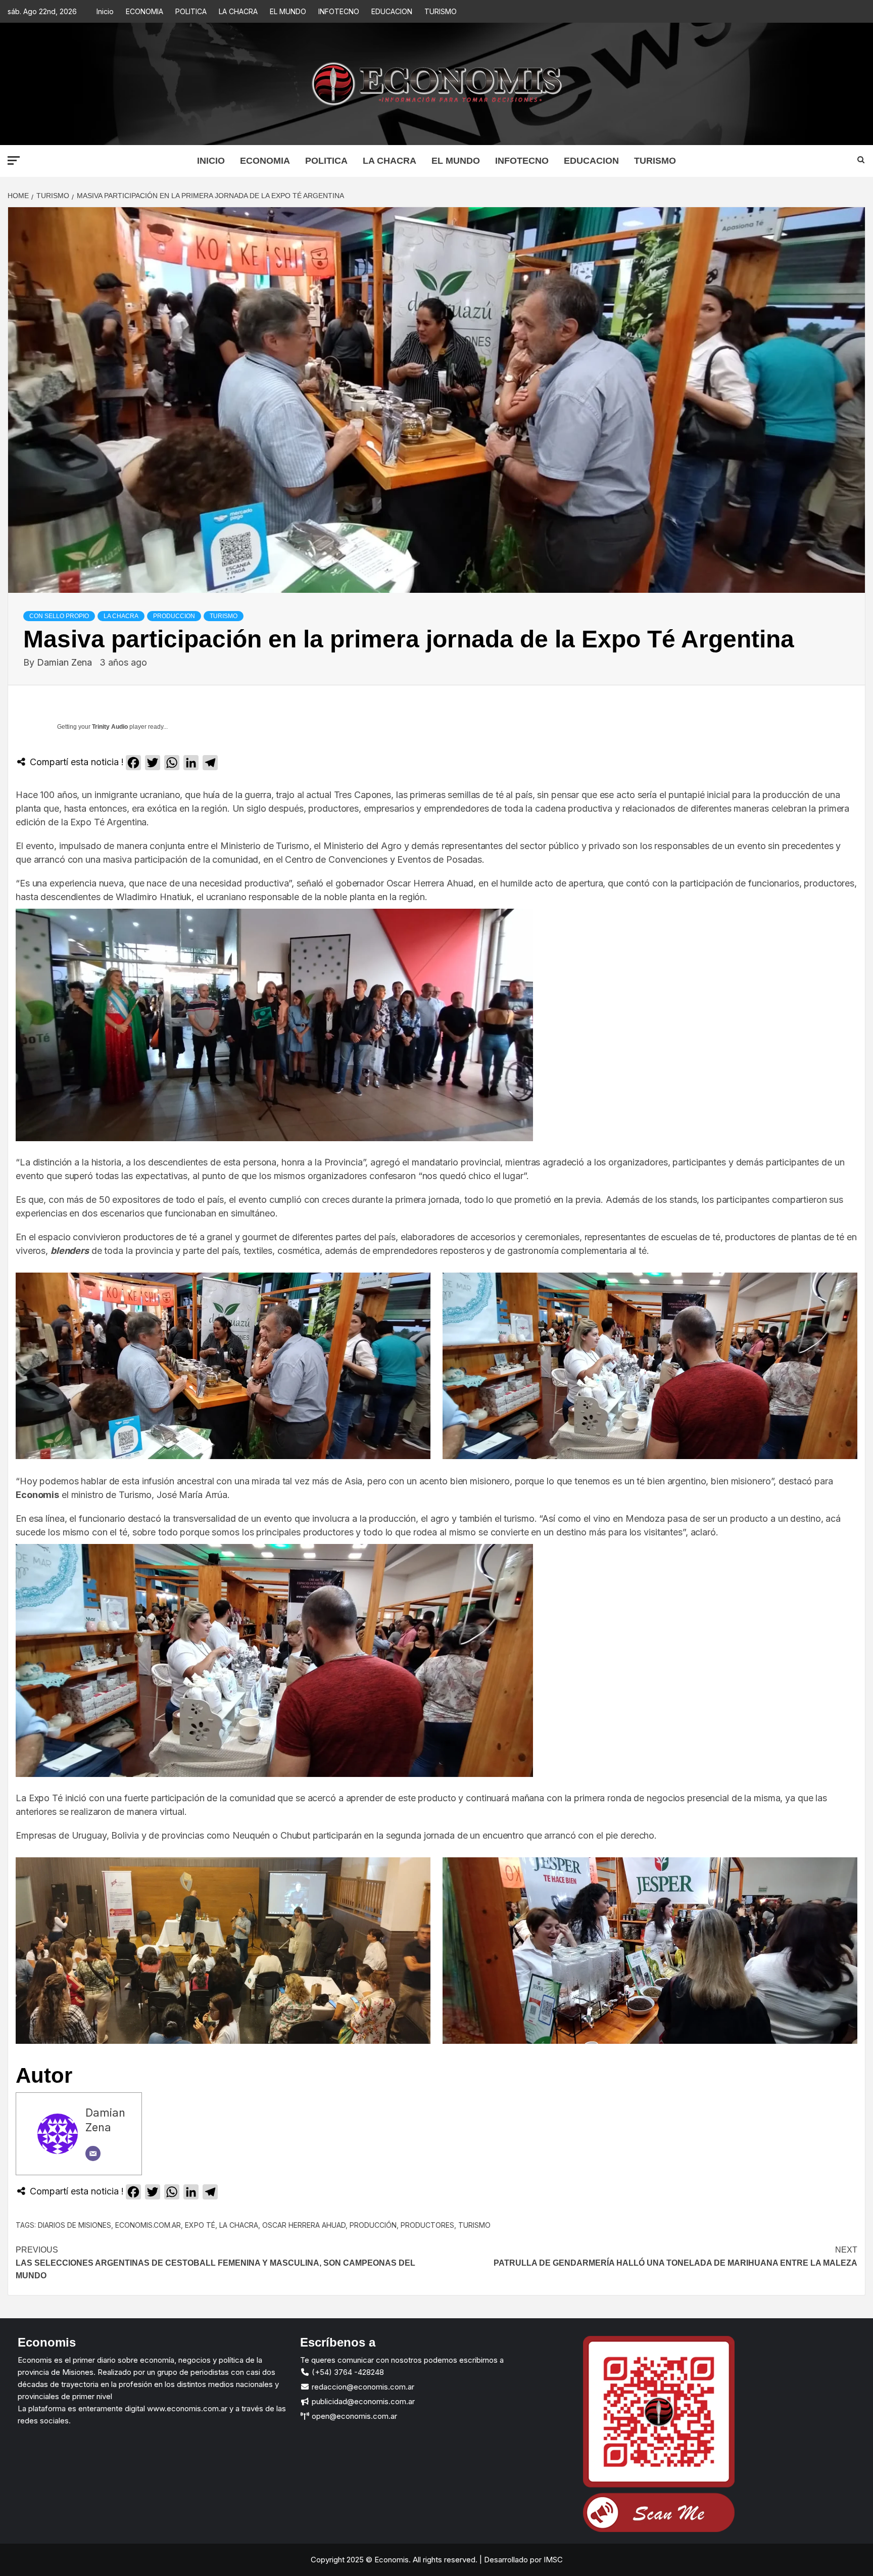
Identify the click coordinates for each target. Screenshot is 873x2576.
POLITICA (191, 11)
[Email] (93, 2153)
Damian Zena (66, 662)
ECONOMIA (144, 11)
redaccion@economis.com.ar (362, 2387)
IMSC (552, 2560)
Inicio (105, 11)
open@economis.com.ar (353, 2416)
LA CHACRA (238, 11)
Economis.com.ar (148, 2225)
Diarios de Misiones (75, 2225)
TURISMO (441, 11)
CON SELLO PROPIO (59, 616)
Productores (427, 2225)
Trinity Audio (110, 727)
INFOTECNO (339, 11)
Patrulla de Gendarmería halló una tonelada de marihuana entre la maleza (675, 2256)
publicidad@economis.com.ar (362, 2401)
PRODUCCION (174, 616)
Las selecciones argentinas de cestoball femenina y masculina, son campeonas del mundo (215, 2263)
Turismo (474, 2225)
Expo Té (200, 2225)
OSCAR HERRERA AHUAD (304, 2225)
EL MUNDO (288, 11)
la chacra (239, 2225)
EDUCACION (392, 11)
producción (373, 2225)
